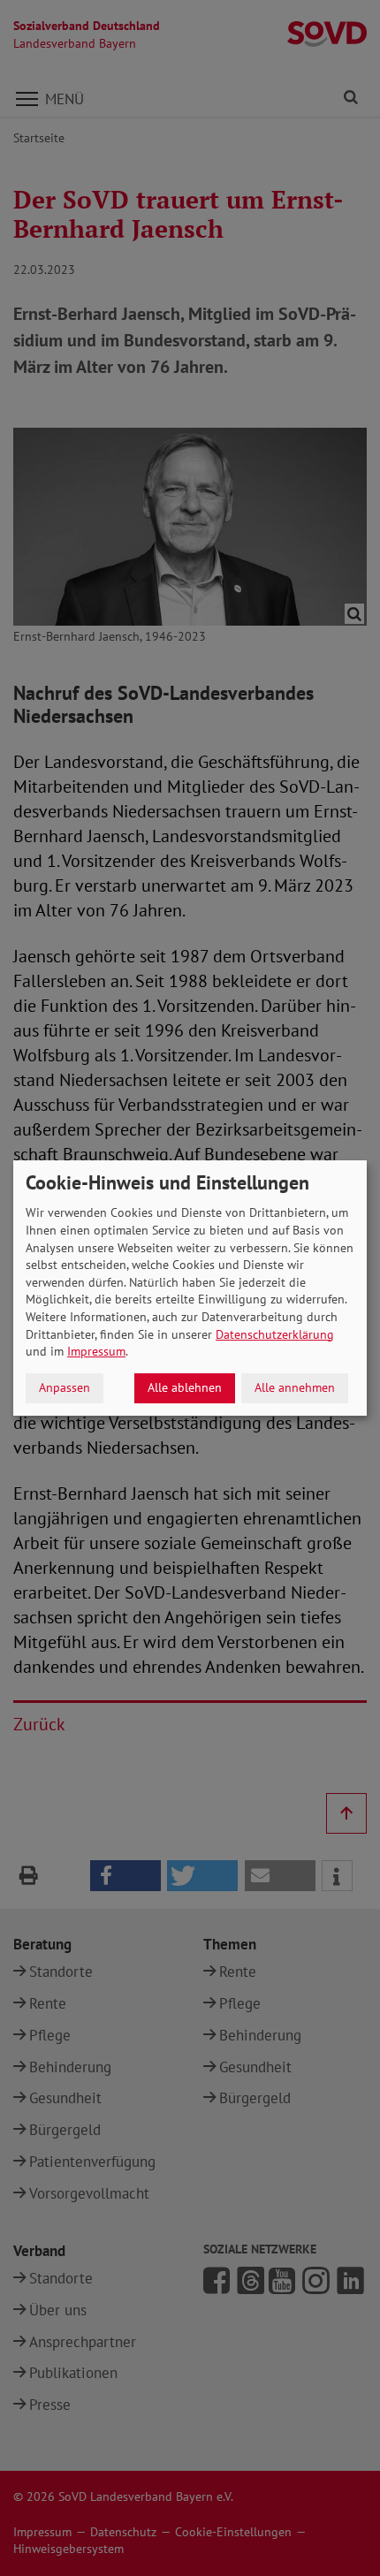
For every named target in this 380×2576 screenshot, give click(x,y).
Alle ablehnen (185, 1387)
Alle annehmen (295, 1387)
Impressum (96, 1351)
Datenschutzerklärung (275, 1334)
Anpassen (65, 1387)
